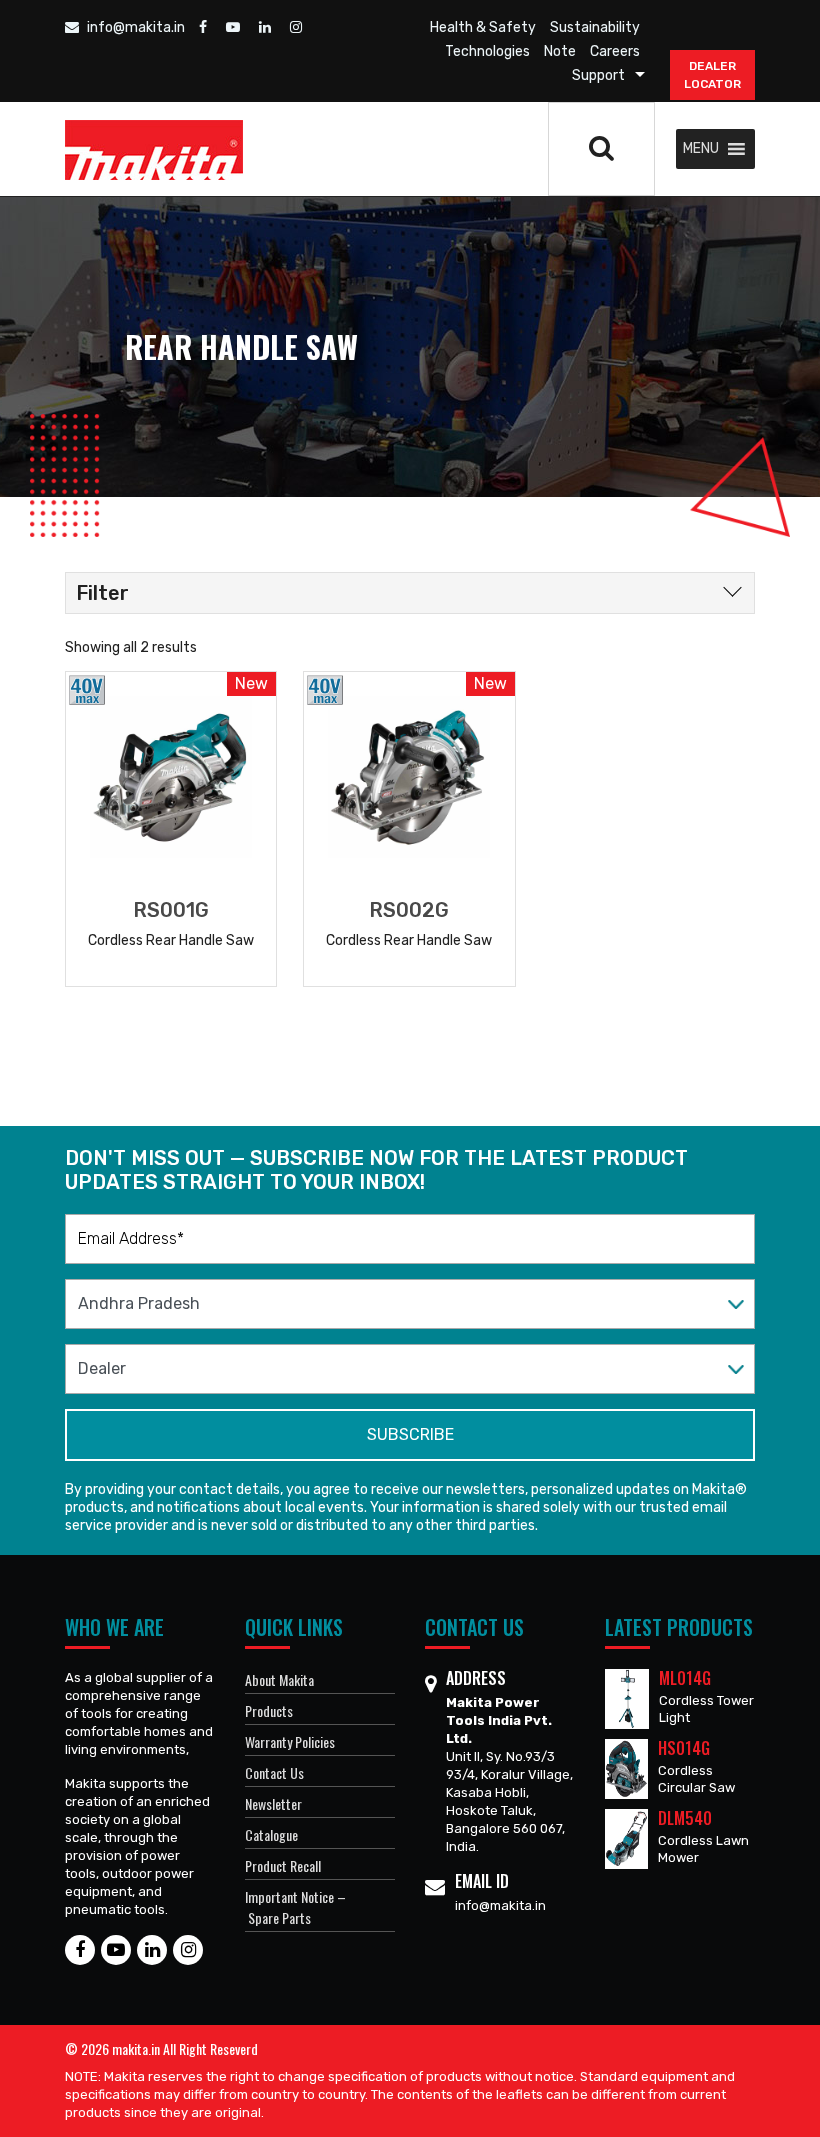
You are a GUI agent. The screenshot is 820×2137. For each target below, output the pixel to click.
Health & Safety (483, 27)
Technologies (487, 51)
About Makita (279, 1679)
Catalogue (271, 1834)
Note (560, 51)
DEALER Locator (712, 75)
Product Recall (283, 1865)
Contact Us (274, 1772)
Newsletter (273, 1803)
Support (598, 75)
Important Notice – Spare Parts (295, 1907)
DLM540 (685, 1818)
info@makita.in (134, 27)
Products (269, 1710)
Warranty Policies (290, 1741)
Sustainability (595, 27)
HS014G (684, 1748)
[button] (701, 149)
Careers (615, 51)
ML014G (685, 1678)
